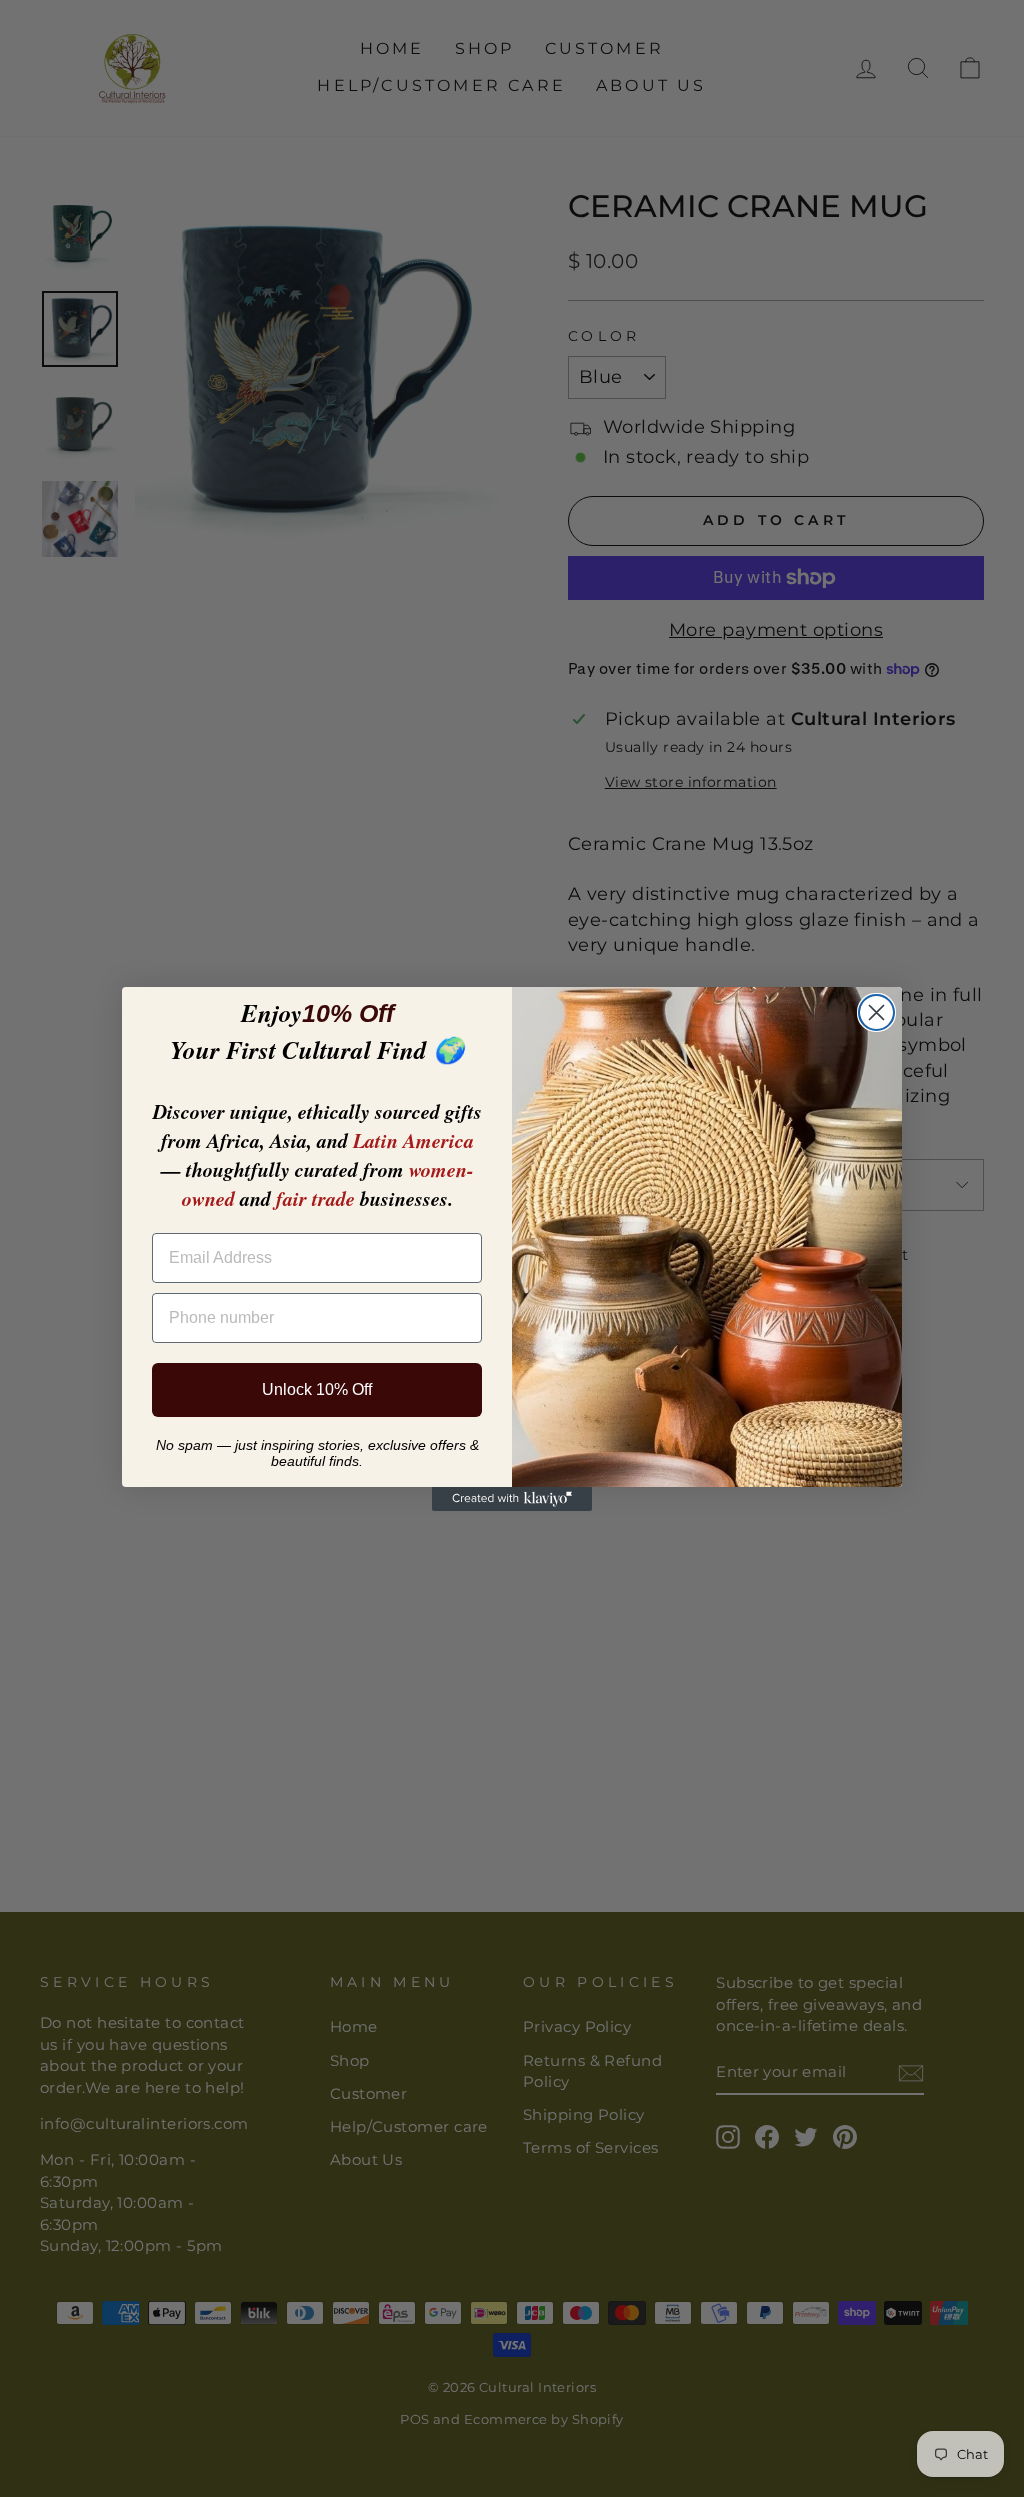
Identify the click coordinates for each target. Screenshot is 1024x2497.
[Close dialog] (876, 1012)
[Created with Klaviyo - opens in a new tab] (512, 1499)
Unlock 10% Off (317, 1389)
